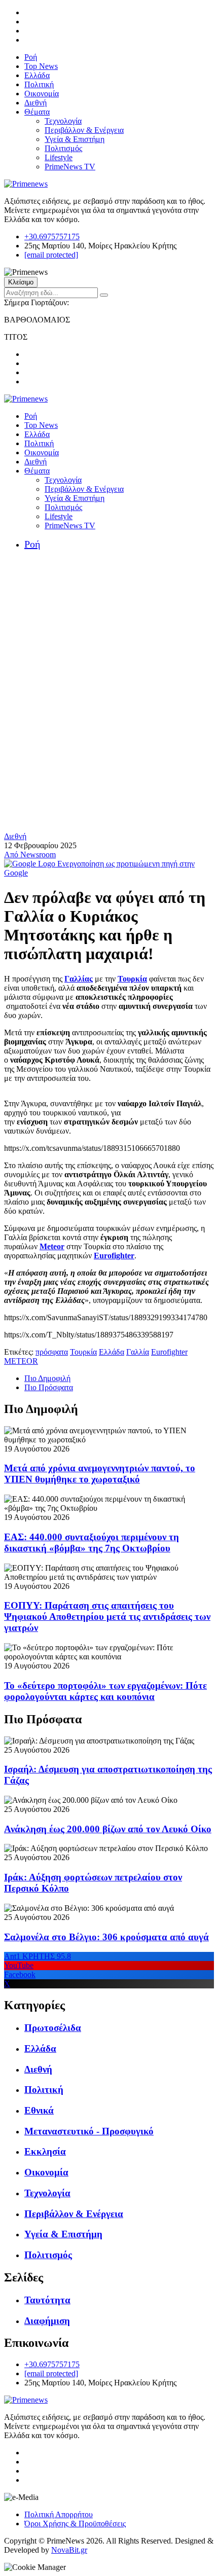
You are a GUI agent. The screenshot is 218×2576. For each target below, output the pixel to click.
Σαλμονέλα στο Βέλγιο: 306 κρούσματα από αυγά (106, 1937)
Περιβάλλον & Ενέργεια (84, 130)
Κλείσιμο (21, 282)
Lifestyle (59, 157)
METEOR (21, 1361)
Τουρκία (83, 1352)
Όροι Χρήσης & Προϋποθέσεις (75, 2524)
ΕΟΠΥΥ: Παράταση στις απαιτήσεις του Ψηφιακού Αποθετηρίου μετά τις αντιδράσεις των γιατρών (107, 1617)
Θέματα (37, 112)
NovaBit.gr (69, 2550)
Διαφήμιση (47, 2321)
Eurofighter (169, 1352)
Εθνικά (39, 2110)
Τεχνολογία (63, 121)
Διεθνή (35, 103)
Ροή (31, 57)
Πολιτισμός (63, 148)
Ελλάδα (37, 75)
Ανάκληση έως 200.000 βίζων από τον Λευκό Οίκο (108, 1829)
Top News (41, 66)
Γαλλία (138, 1352)
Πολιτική (39, 84)
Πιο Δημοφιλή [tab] (47, 1378)
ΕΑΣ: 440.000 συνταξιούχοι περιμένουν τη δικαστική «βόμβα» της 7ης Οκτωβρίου (92, 1543)
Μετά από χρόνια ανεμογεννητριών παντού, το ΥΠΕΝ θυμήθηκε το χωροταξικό (100, 1474)
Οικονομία (42, 94)
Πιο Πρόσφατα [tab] (49, 1387)
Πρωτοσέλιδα (53, 2028)
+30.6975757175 (52, 237)
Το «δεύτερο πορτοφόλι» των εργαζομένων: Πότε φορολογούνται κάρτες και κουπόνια (105, 1691)
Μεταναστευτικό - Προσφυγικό (89, 2131)
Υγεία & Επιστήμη (75, 139)
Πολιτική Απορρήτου (59, 2514)
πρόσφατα (52, 1352)
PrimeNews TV (70, 167)
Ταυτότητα (47, 2300)
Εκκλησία (45, 2151)
